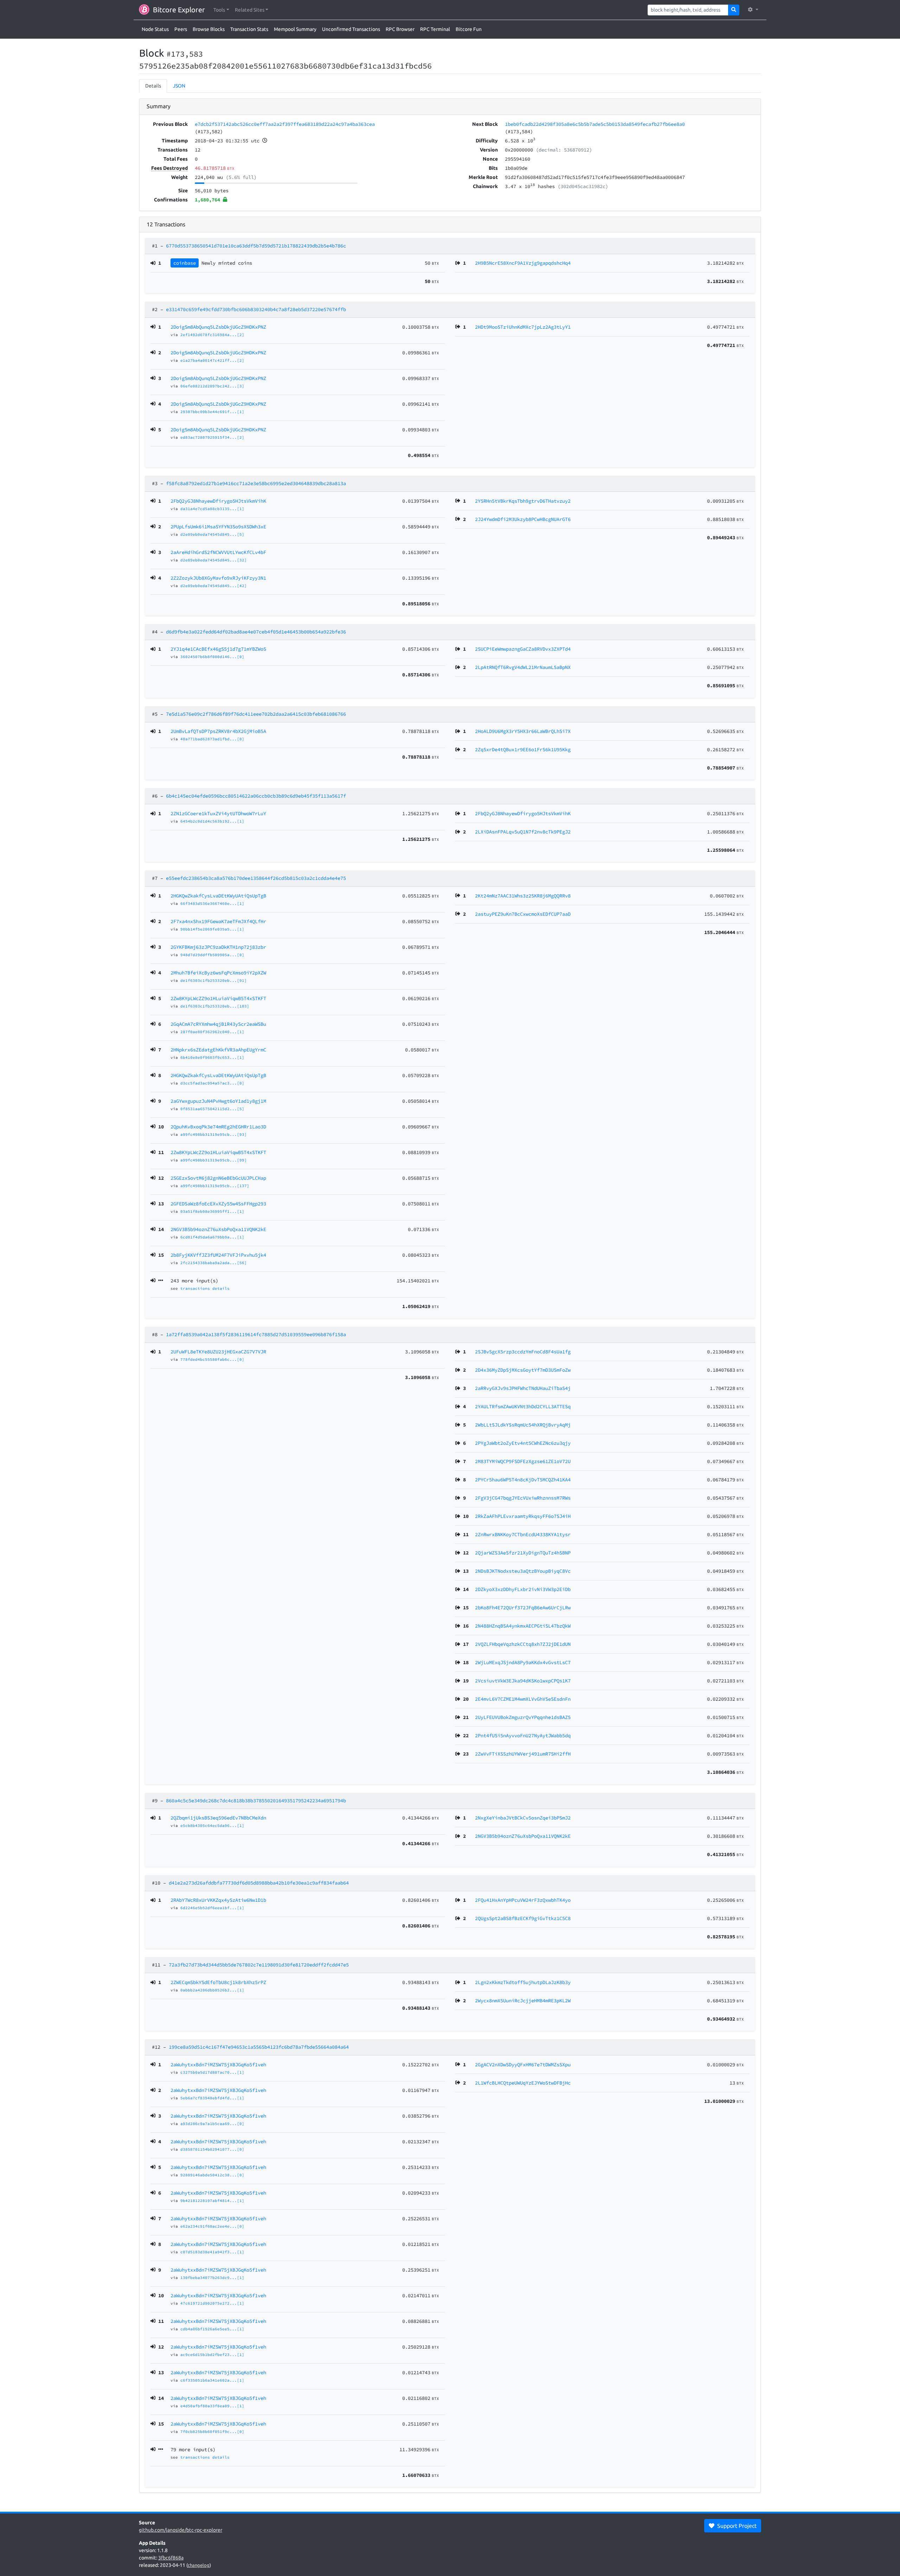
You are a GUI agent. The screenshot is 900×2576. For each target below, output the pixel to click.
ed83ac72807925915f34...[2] (212, 437)
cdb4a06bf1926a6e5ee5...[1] (212, 2329)
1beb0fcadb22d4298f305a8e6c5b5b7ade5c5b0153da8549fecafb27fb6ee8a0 (595, 124)
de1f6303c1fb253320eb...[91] (214, 980)
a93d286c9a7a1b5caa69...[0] (212, 2124)
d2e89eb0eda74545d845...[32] (214, 560)
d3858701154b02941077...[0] (212, 2149)
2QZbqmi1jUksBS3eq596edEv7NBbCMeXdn (218, 1818)
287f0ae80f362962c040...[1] (212, 1032)
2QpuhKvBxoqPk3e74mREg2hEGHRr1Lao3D (218, 1127)
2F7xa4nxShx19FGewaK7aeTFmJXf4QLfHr (218, 921)
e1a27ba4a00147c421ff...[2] (212, 360)
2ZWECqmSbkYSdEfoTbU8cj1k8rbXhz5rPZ (218, 1982)
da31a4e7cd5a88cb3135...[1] (212, 509)
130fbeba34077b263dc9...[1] (212, 2278)
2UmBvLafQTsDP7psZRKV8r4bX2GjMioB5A (218, 731)
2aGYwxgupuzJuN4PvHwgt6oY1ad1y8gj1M (218, 1101)
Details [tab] (153, 86)
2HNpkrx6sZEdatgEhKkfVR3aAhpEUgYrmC (218, 1050)
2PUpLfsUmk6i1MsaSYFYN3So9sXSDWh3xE (218, 527)
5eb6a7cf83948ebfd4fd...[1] (212, 2098)
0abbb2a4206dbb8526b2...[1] (212, 1990)
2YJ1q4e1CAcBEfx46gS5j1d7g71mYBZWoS (218, 649)
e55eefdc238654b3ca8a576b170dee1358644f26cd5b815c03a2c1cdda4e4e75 (256, 878)
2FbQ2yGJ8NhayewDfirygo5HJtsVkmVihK (218, 501)
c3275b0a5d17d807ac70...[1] (212, 2072)
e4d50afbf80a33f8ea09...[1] (212, 2406)
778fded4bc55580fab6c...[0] (212, 1359)
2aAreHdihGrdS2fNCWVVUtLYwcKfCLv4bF (218, 552)
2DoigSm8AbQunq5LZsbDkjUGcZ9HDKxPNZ (218, 327)
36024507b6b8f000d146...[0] (212, 657)
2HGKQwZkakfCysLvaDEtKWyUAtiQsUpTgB (218, 896)
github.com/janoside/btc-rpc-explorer (181, 2530)
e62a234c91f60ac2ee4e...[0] (212, 2226)
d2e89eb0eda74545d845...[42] (214, 586)
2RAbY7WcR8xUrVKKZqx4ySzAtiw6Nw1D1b (218, 1900)
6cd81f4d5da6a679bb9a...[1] (212, 1237)
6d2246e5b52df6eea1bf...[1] (212, 1908)
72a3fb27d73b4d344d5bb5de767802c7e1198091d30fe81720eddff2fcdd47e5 (259, 1965)
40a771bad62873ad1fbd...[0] (212, 739)
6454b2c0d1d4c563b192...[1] (212, 821)
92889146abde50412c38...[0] (212, 2175)
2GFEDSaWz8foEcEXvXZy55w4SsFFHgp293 (218, 1204)
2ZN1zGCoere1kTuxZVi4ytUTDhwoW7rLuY (218, 813)
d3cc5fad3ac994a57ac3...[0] (212, 1083)
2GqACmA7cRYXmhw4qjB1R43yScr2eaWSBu (218, 1024)
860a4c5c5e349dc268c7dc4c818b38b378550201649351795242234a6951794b (256, 1801)
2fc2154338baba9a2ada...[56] (214, 1263)
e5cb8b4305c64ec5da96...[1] (212, 1825)
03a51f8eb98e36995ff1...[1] (212, 1211)
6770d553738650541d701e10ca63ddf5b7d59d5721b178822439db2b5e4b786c (256, 246)
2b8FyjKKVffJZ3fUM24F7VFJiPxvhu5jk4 (218, 1255)
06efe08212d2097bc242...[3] (212, 386)
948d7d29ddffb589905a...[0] (212, 955)
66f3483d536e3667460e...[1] (212, 903)
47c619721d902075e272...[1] (212, 2303)
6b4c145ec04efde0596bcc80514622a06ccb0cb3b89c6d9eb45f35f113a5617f (256, 796)
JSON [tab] (179, 86)
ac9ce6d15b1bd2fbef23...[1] (212, 2355)
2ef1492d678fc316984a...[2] (212, 335)
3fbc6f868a (171, 2558)
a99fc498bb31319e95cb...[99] (214, 1160)
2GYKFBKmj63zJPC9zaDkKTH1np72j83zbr (218, 947)
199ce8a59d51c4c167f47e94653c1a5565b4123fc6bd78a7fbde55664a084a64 (259, 2047)
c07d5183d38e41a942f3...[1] (212, 2252)
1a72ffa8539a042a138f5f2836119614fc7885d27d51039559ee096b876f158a (256, 1334)
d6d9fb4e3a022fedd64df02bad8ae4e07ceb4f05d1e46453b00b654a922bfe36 (256, 632)
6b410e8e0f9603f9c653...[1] (212, 1057)
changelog (199, 2565)
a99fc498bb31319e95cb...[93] (214, 1134)
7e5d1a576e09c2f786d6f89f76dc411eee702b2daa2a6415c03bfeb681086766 (256, 714)
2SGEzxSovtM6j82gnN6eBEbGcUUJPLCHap (218, 1178)
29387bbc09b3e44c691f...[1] (212, 412)
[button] (221, 10)
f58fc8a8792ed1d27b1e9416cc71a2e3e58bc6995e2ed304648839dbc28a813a (256, 483)
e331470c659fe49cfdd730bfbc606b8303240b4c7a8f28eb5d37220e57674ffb (256, 309)
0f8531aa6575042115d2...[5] (212, 1109)
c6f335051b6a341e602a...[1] (212, 2380)
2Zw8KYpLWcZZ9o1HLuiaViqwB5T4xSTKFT (218, 998)
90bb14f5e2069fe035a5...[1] (212, 929)
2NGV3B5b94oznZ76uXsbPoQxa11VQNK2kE (218, 1229)
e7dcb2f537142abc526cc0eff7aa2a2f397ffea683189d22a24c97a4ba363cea (285, 124)
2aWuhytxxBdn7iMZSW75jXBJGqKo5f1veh (218, 2065)
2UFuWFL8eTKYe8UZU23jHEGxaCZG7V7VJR (218, 1352)
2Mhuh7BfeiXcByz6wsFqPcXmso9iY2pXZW (218, 973)
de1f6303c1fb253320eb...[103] (215, 1006)
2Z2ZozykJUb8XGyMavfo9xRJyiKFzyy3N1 (218, 578)
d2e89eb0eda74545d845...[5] (212, 534)
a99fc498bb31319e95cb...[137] (215, 1186)
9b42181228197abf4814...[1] (212, 2201)
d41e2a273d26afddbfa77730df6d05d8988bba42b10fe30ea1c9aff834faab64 (259, 1883)
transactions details (205, 1288)
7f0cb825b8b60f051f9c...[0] (212, 2432)
